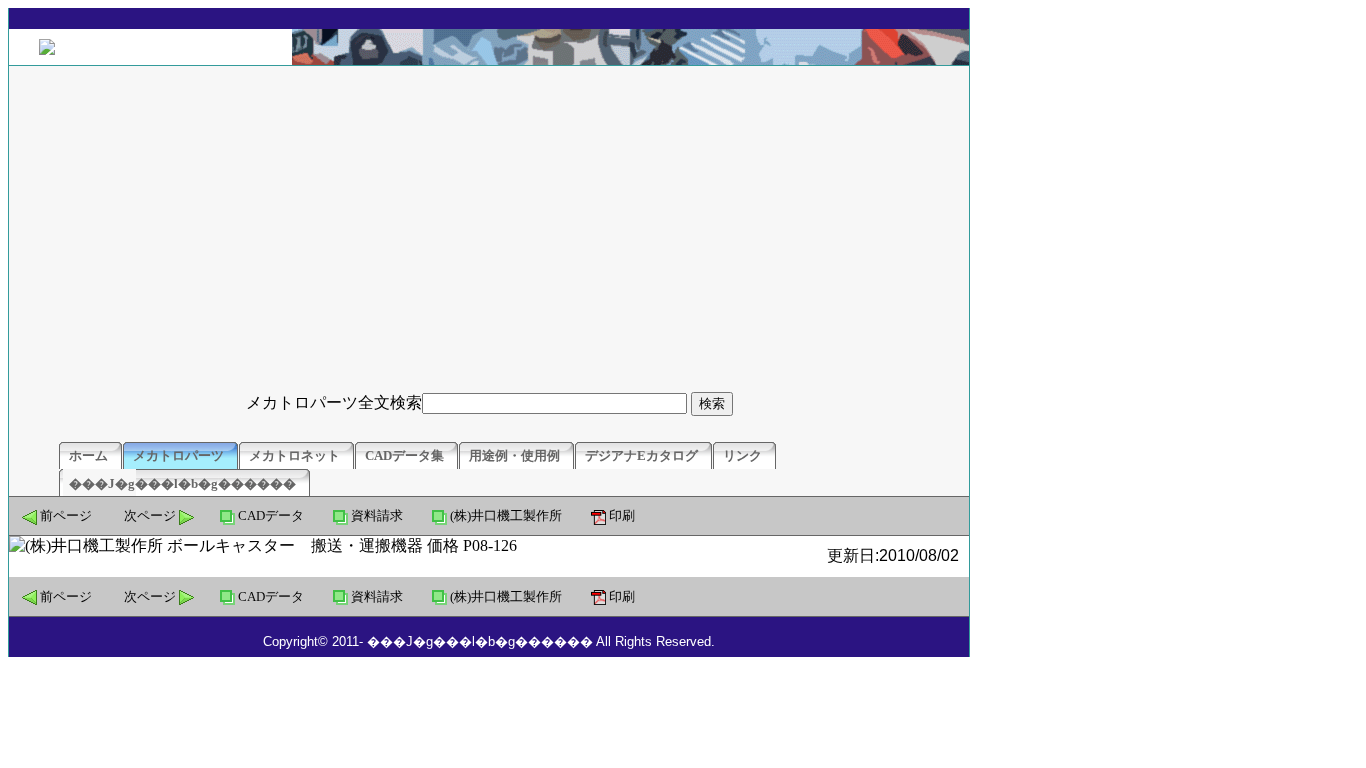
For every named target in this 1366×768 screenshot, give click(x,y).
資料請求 (377, 515)
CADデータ (271, 515)
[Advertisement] (489, 226)
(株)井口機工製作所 (506, 515)
